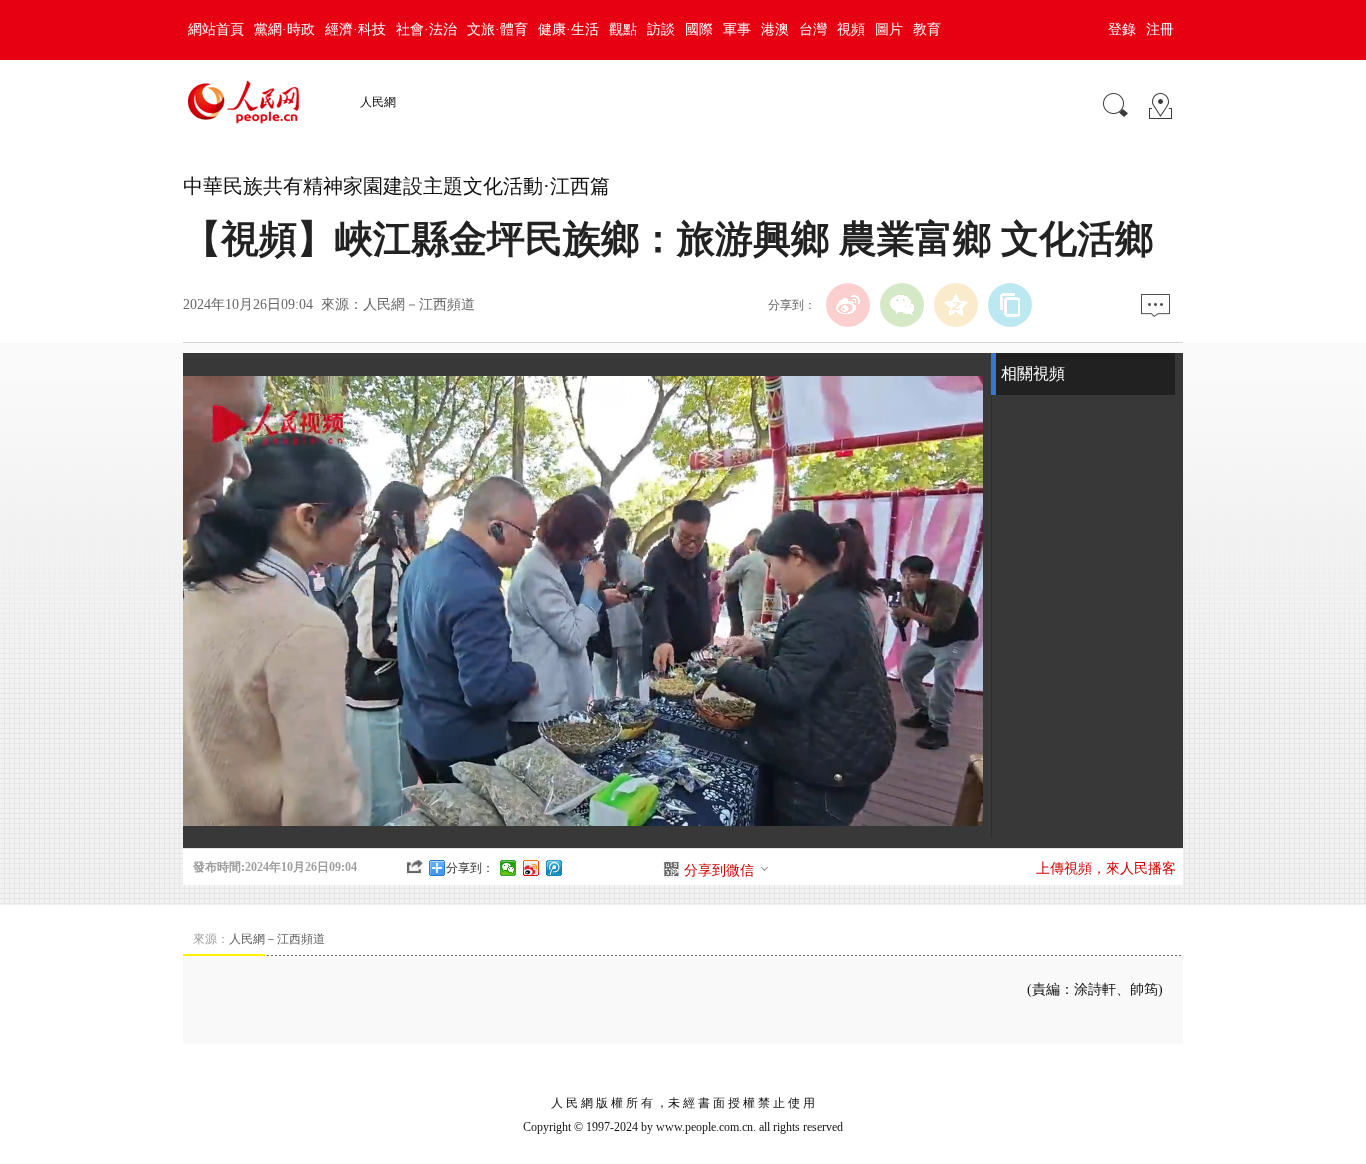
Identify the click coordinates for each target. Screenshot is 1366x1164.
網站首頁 (216, 29)
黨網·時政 (284, 29)
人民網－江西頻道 (419, 304)
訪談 (661, 29)
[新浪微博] (848, 305)
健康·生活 (568, 29)
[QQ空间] (956, 305)
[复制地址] (1010, 305)
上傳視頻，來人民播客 (1106, 868)
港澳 (775, 29)
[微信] (902, 305)
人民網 (378, 102)
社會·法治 (426, 29)
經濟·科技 (355, 29)
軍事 (737, 29)
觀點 (623, 29)
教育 (927, 29)
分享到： (470, 868)
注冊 (1160, 29)
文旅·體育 (497, 29)
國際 (699, 29)
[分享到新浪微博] (531, 868)
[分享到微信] (508, 868)
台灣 (813, 29)
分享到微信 (719, 870)
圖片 (889, 29)
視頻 (851, 29)
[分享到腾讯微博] (554, 868)
